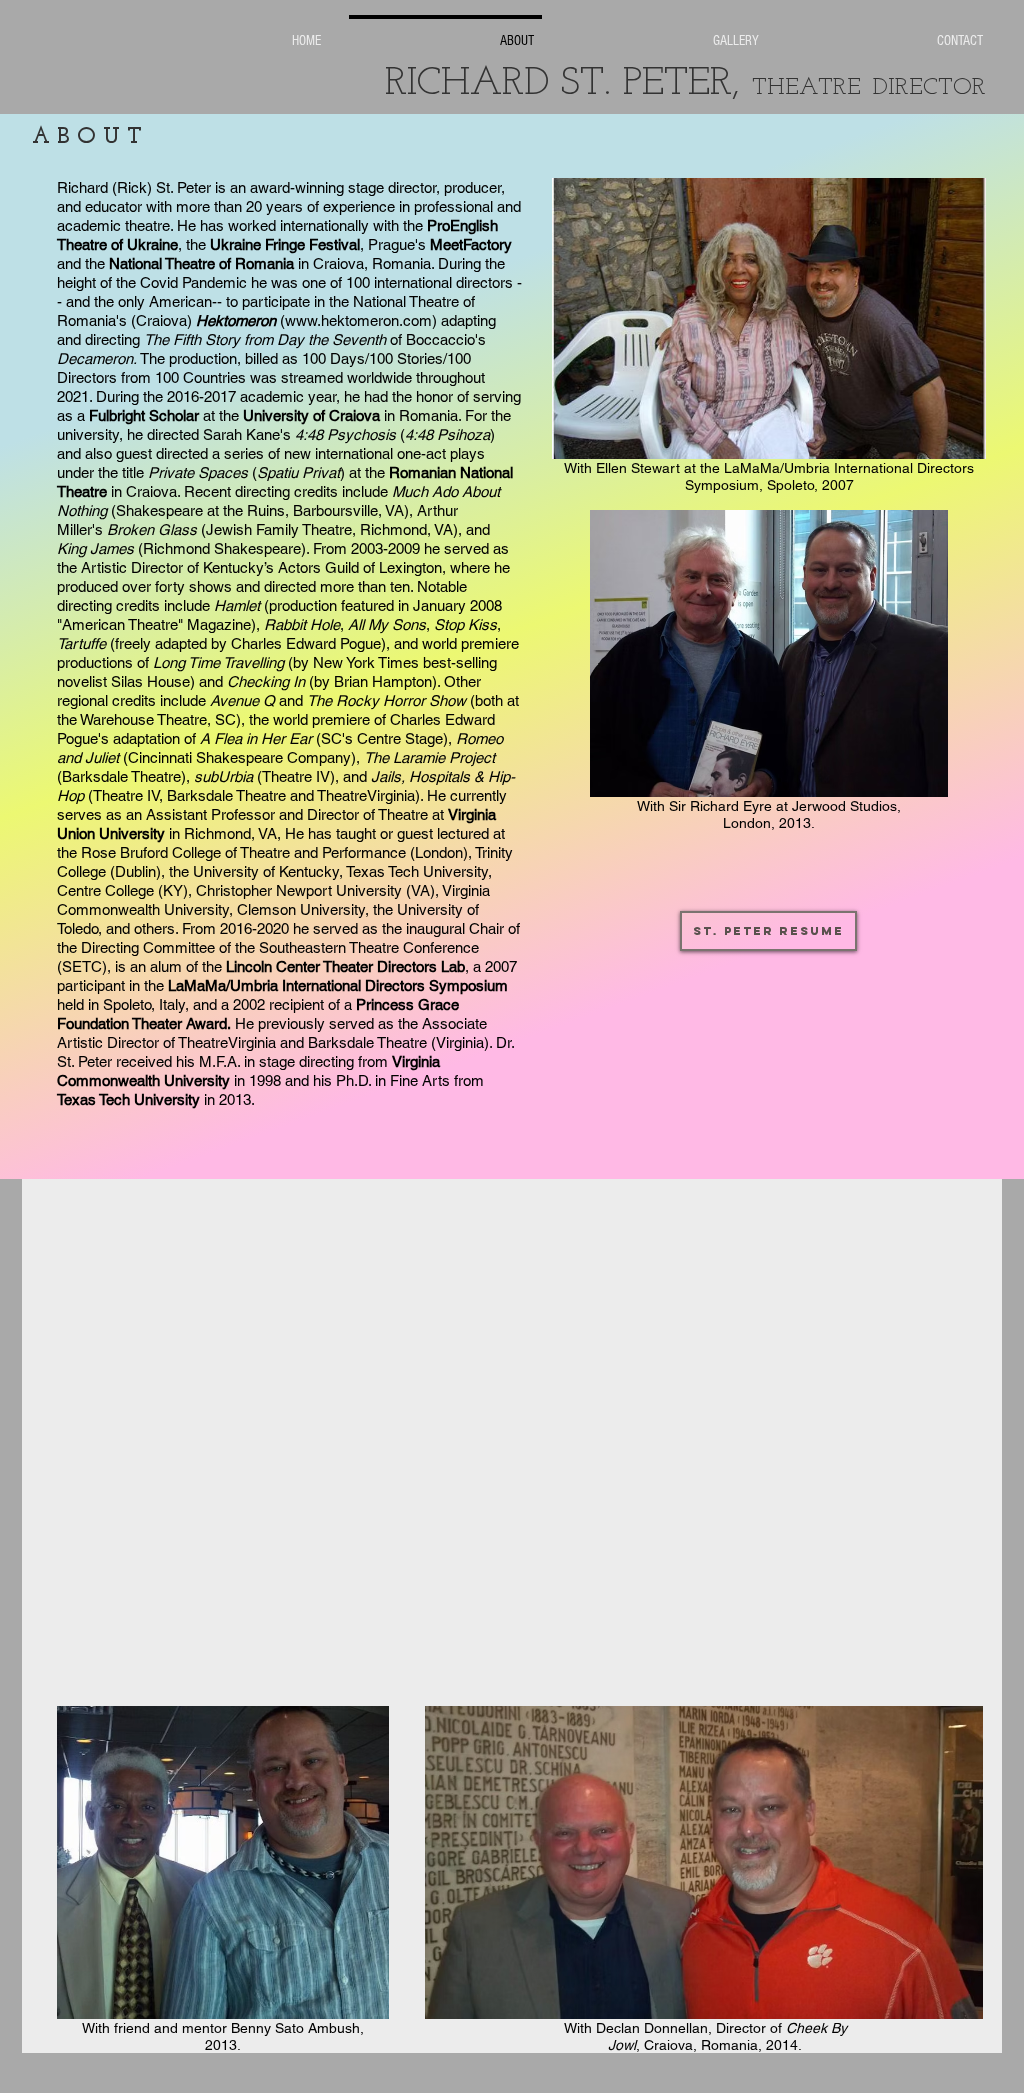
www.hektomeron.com (358, 320)
